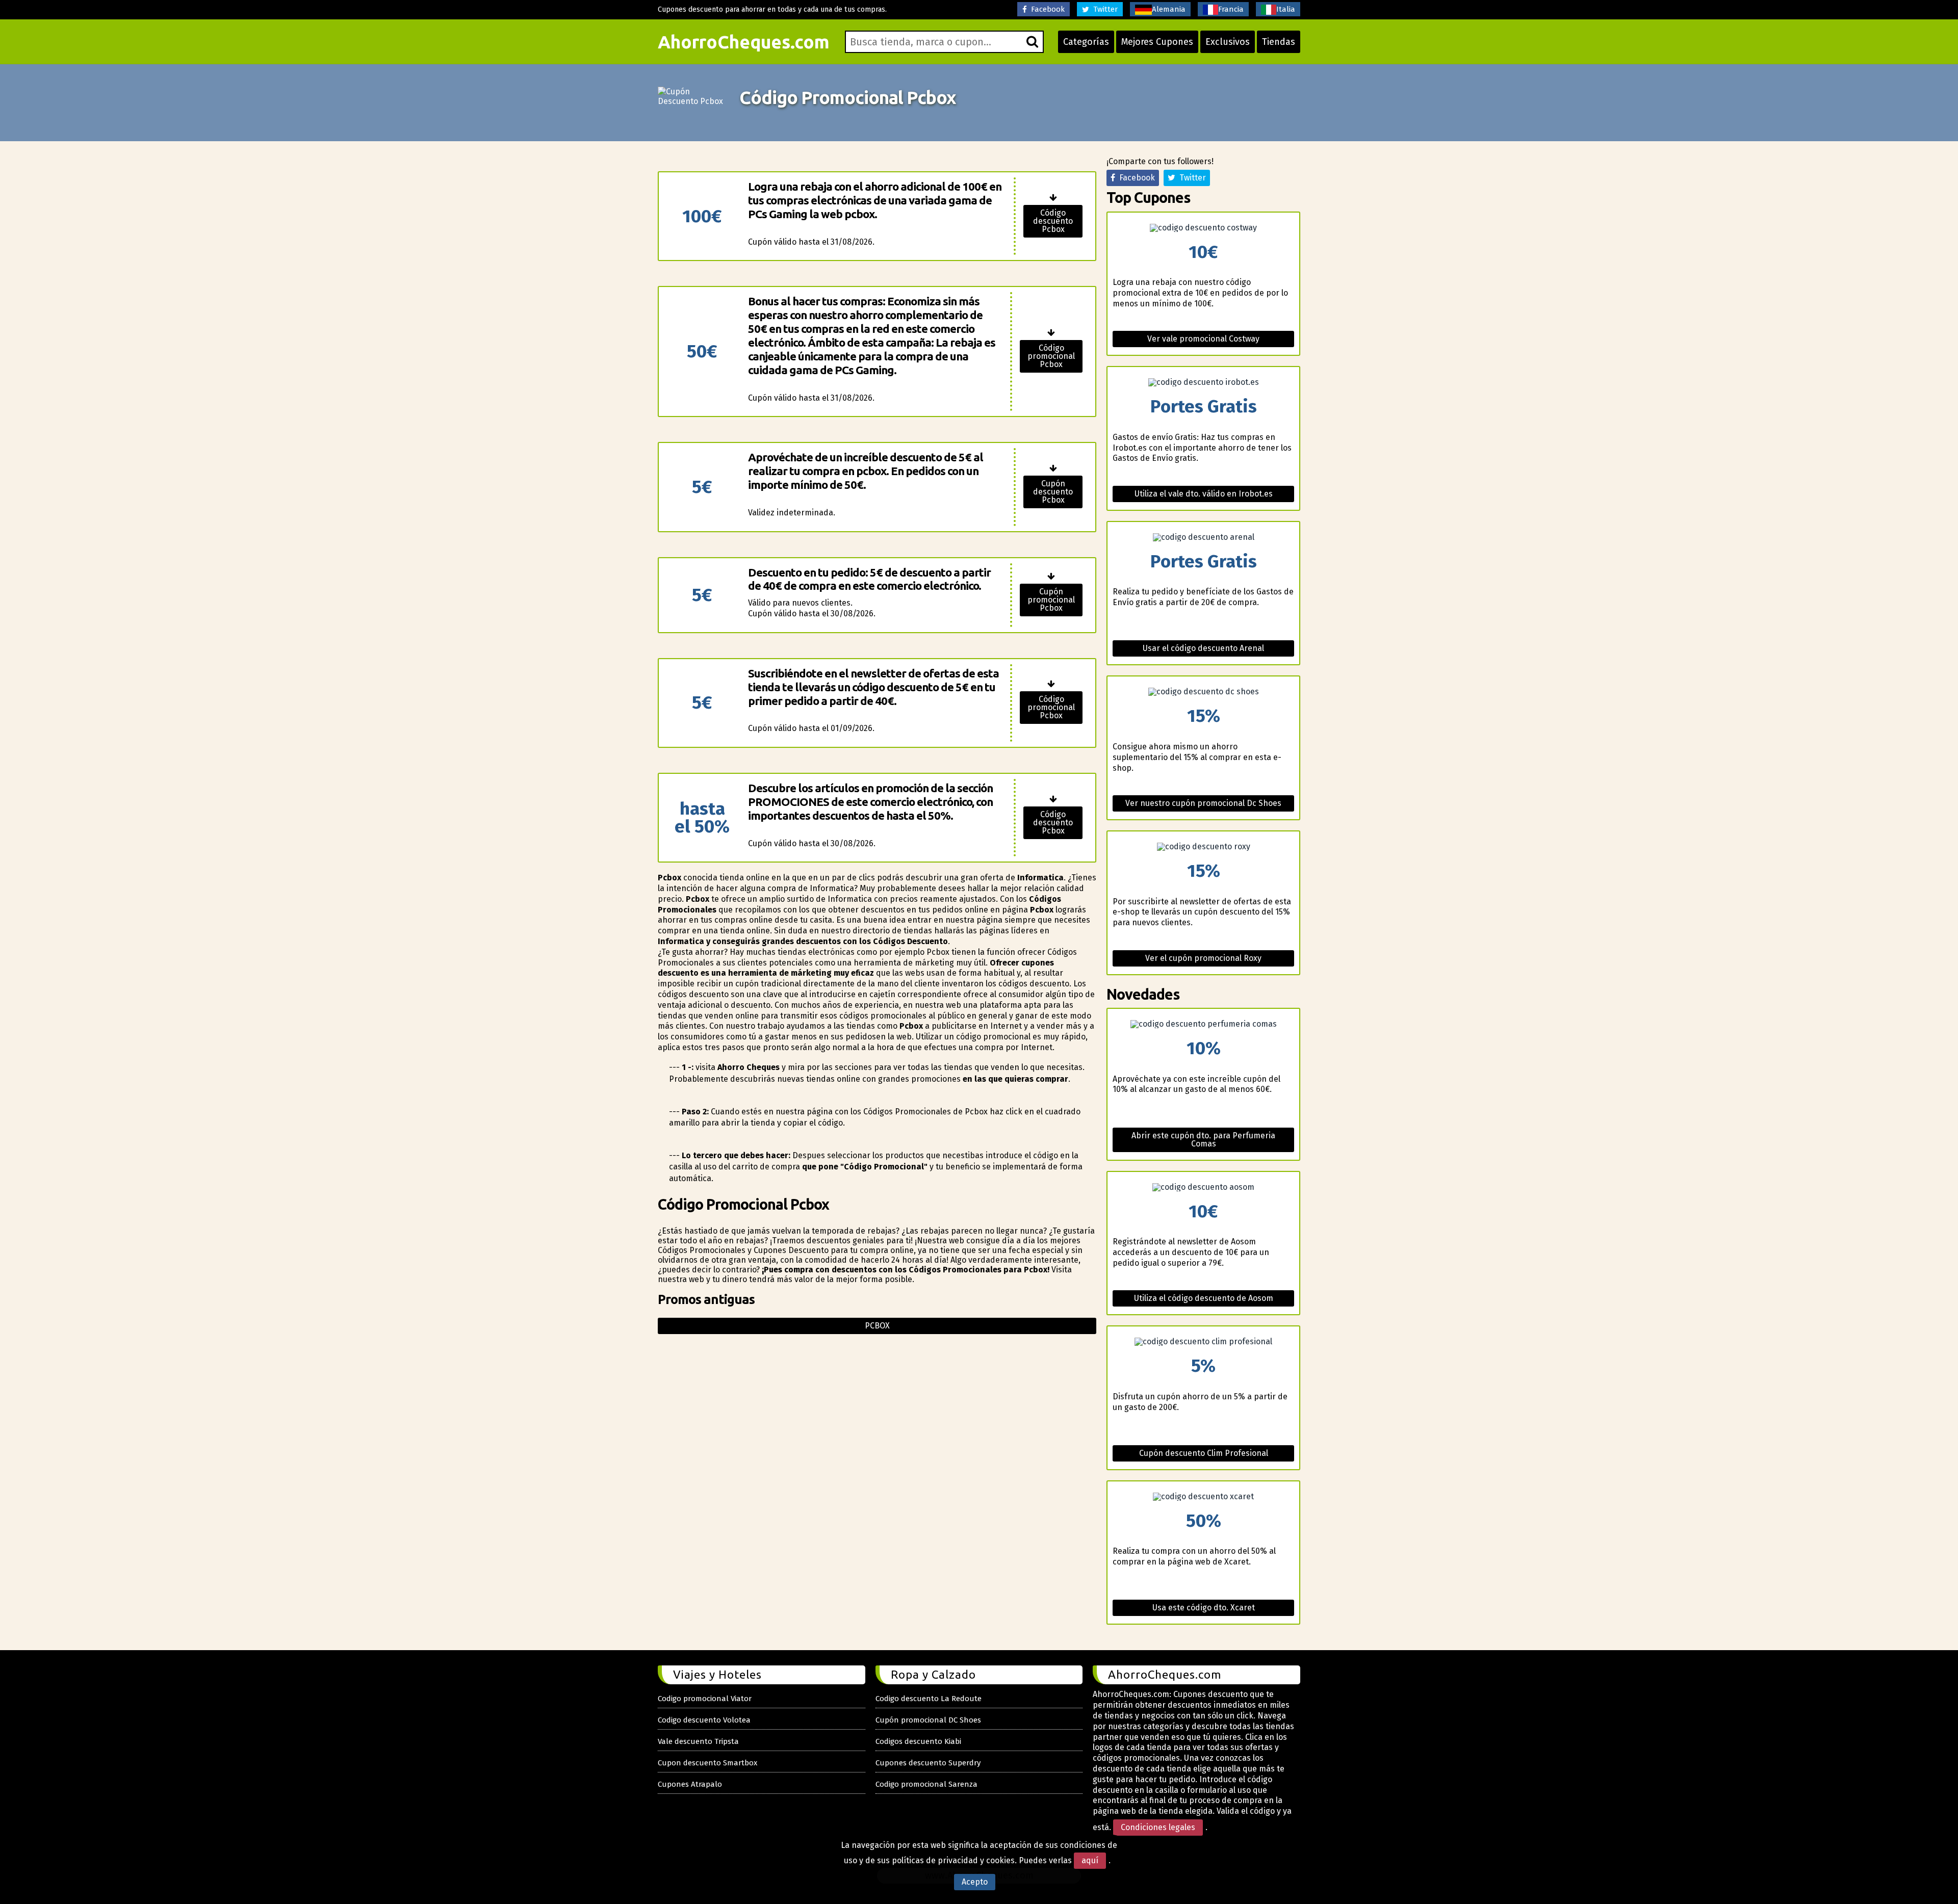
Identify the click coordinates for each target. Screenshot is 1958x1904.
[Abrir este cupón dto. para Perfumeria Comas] (1203, 1024)
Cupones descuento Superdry (928, 1763)
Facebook (1046, 9)
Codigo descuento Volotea (704, 1720)
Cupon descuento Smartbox (707, 1763)
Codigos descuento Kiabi (918, 1741)
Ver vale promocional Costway (1203, 339)
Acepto (975, 1882)
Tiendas (1279, 42)
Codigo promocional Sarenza (926, 1784)
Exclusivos (1228, 42)
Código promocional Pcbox (1051, 356)
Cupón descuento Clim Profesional (1204, 1453)
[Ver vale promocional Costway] (1203, 228)
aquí (1090, 1860)
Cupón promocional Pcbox (1051, 600)
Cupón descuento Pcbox (1053, 492)
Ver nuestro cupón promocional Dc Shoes (1203, 803)
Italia (1286, 9)
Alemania (1169, 9)
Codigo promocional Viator (705, 1699)
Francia (1231, 9)
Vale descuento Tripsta (698, 1741)
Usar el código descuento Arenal (1203, 648)
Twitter (1103, 9)
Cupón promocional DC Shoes (928, 1720)
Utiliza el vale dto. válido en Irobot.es (1204, 494)
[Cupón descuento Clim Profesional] (1203, 1342)
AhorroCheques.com (744, 42)
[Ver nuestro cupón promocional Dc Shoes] (1203, 692)
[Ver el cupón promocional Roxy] (1203, 847)
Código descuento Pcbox (1053, 221)
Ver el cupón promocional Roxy (1203, 958)
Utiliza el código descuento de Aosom (1204, 1298)
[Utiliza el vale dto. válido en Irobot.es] (1203, 382)
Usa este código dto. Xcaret (1204, 1608)
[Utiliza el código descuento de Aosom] (1203, 1187)
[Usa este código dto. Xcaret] (1203, 1497)
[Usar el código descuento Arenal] (1203, 537)
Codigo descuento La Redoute (929, 1699)
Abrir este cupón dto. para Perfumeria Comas (1203, 1140)
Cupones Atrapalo (690, 1784)
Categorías (1086, 42)
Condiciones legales (1158, 1827)
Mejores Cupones (1157, 42)
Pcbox (877, 1326)
